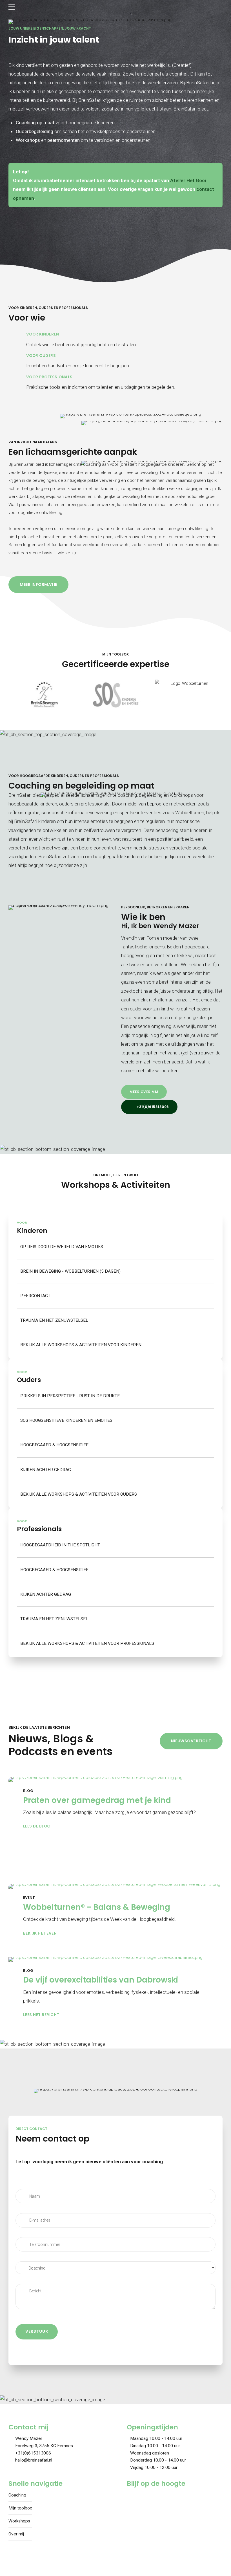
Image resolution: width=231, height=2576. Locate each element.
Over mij (16, 2534)
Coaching (17, 2495)
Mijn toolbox (20, 2508)
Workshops (19, 2521)
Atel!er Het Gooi (188, 180)
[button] (15, 695)
